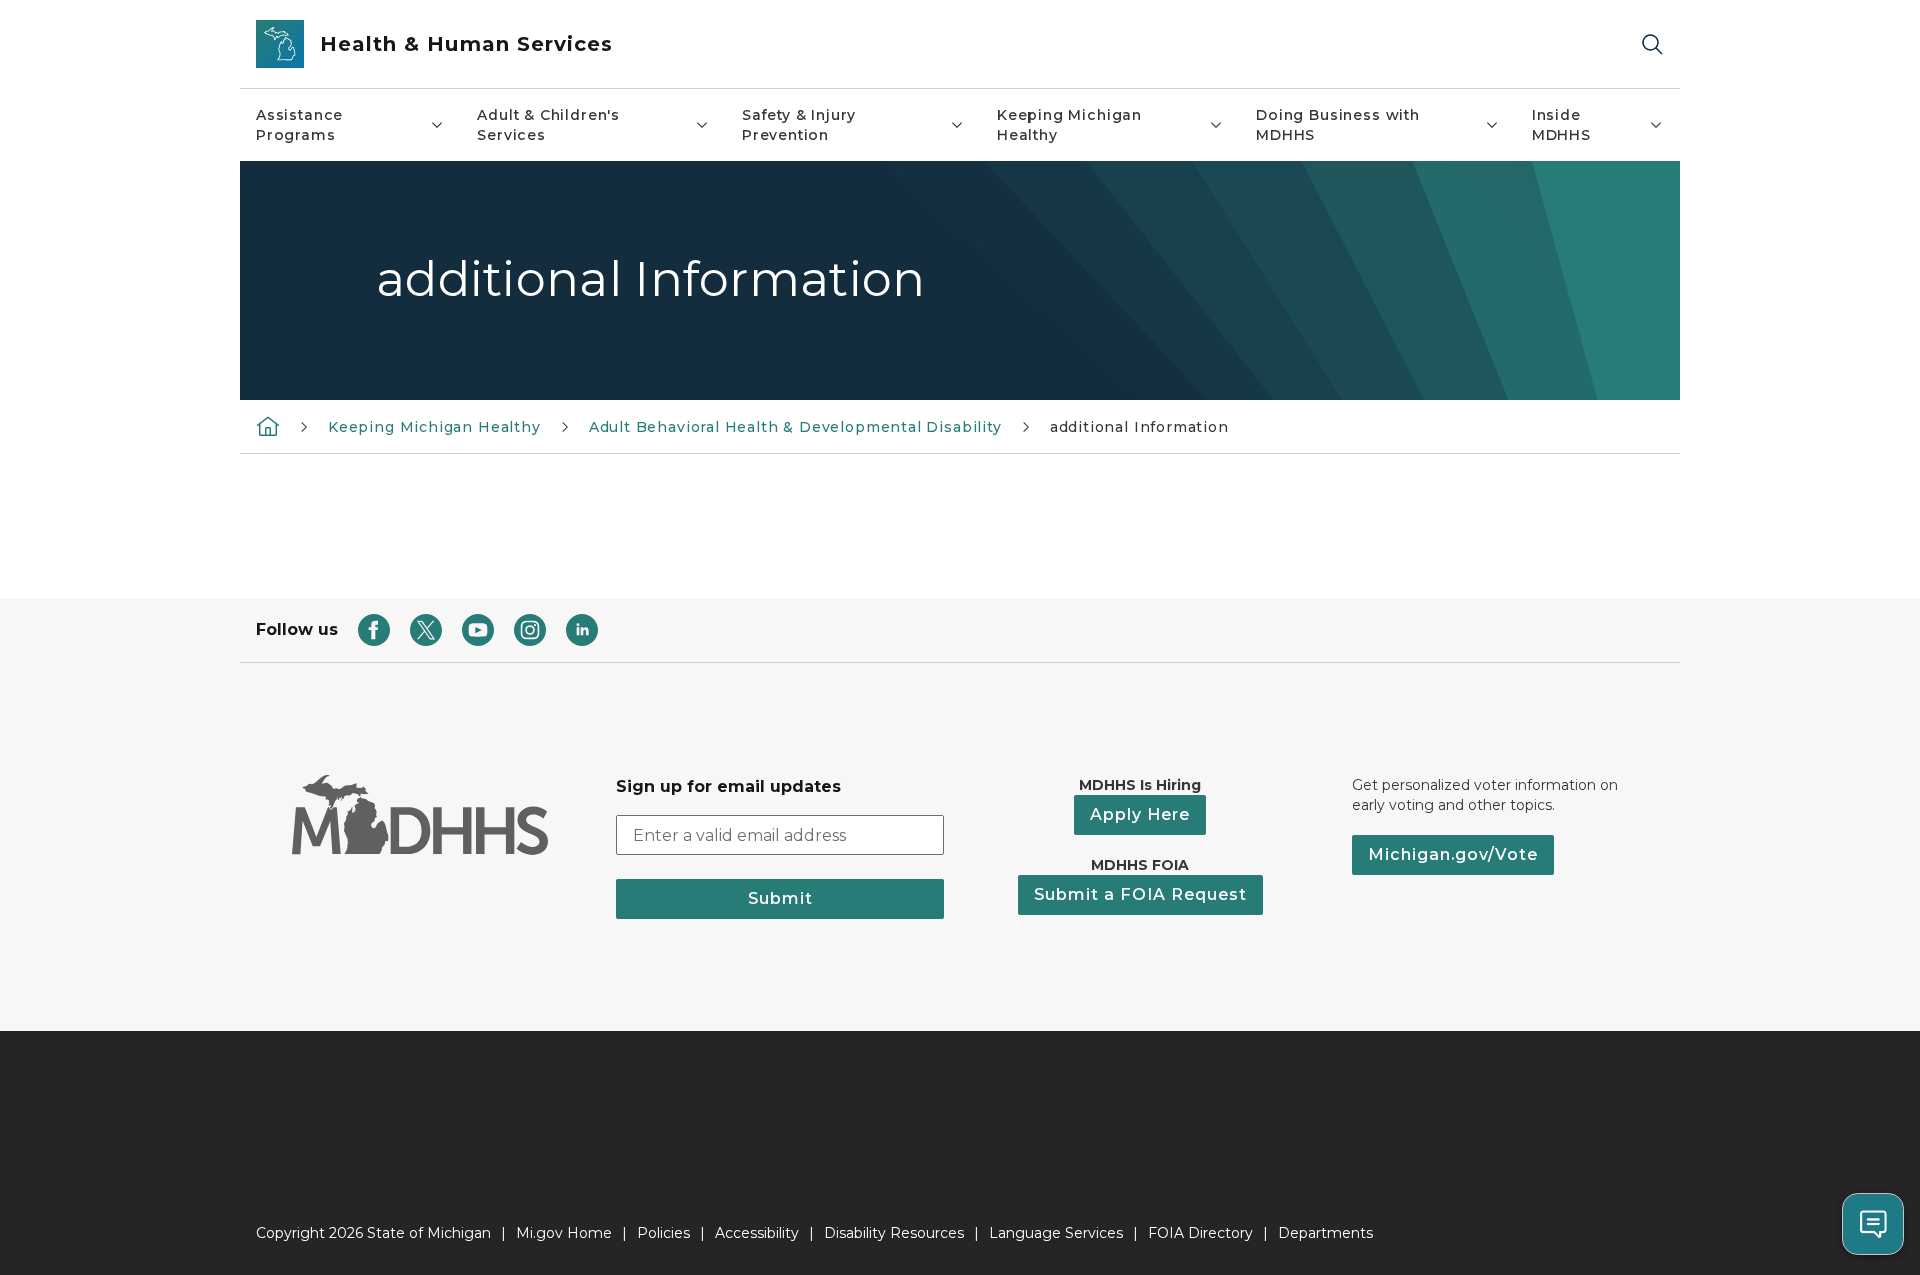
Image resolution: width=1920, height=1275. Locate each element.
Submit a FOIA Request (1140, 894)
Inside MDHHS (1561, 125)
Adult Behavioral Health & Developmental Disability (795, 427)
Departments (1325, 1233)
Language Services (1056, 1233)
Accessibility (757, 1233)
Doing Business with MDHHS (1338, 125)
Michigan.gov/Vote (1453, 854)
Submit (780, 898)
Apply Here (1140, 814)
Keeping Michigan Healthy (1069, 125)
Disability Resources (894, 1233)
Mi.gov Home (564, 1233)
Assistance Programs (299, 125)
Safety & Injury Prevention (799, 125)
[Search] (1652, 44)
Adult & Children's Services (548, 125)
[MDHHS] (268, 426)
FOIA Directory (1200, 1233)
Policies (663, 1233)
